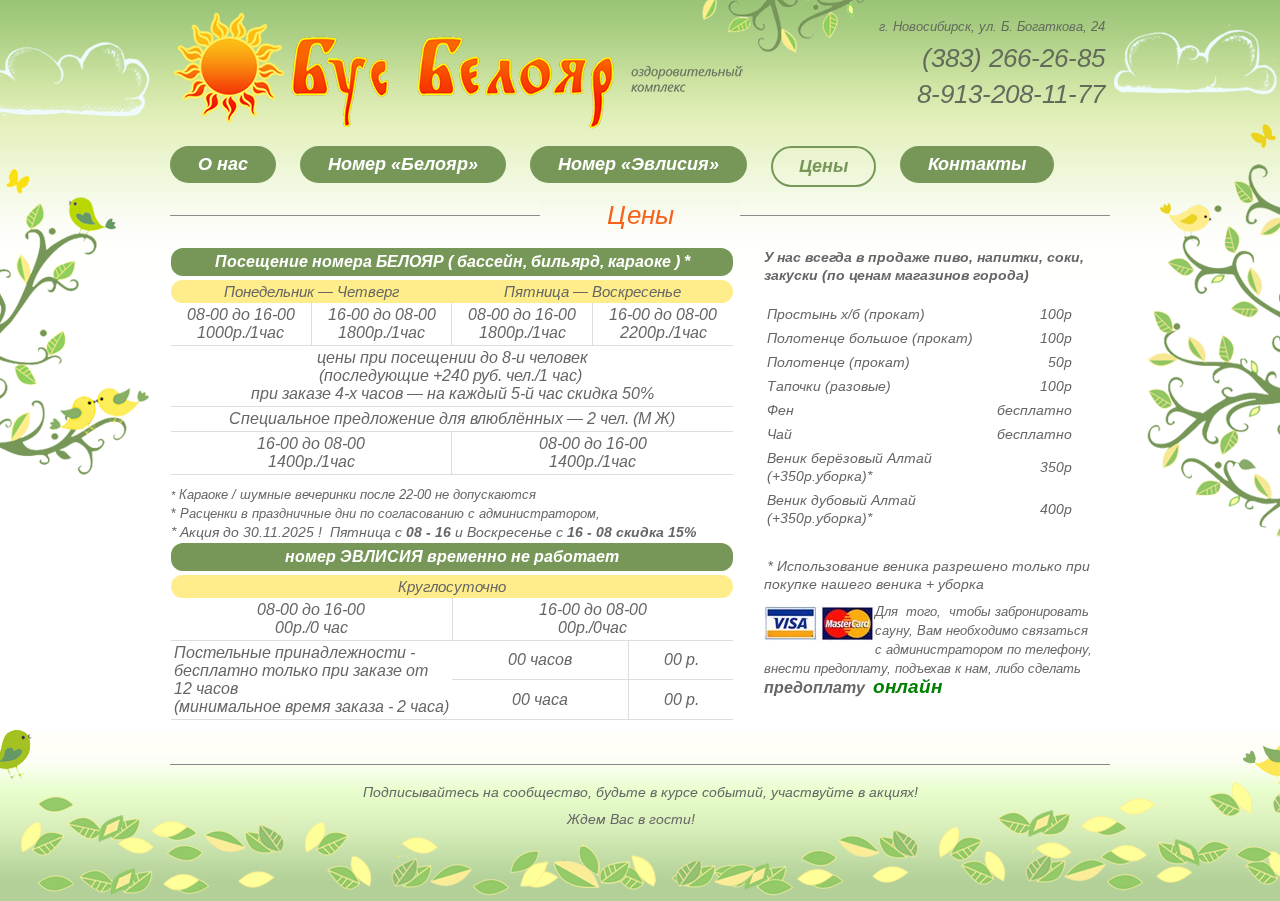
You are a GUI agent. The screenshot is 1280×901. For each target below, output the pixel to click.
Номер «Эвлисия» (638, 164)
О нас (223, 164)
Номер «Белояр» (403, 164)
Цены (823, 166)
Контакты (977, 164)
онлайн (907, 686)
